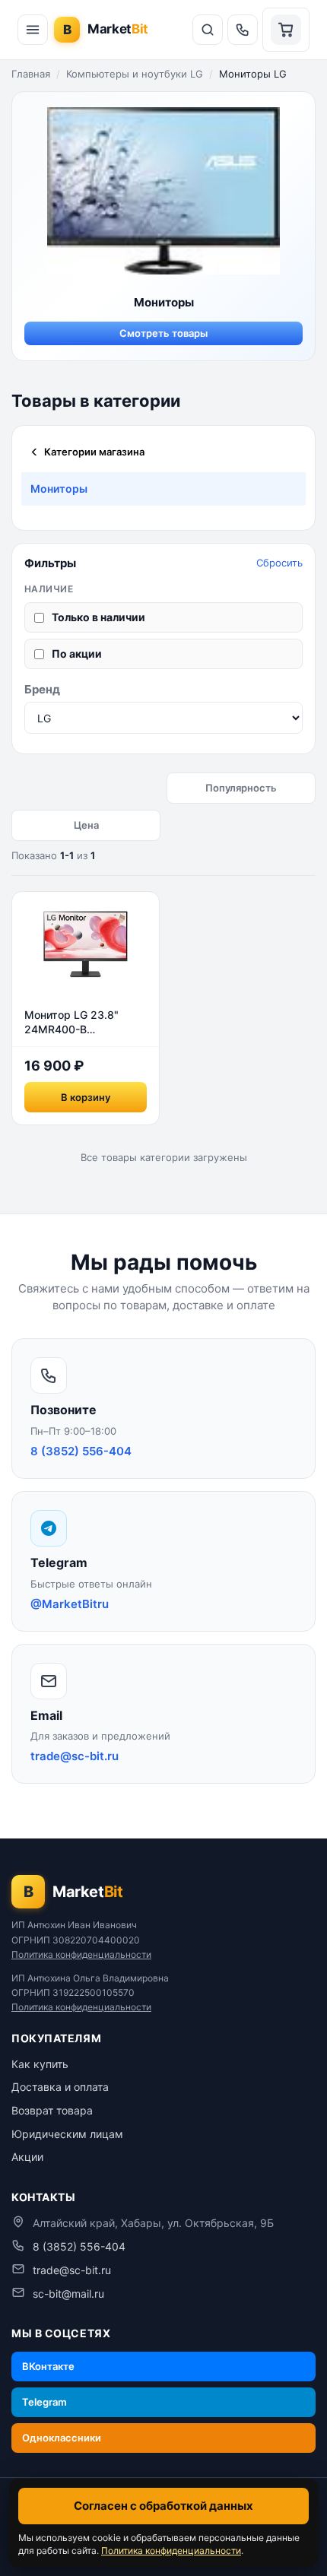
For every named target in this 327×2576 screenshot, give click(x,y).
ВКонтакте (48, 2366)
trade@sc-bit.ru (72, 2270)
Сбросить (279, 563)
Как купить (40, 2064)
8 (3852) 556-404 (79, 2246)
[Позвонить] (243, 30)
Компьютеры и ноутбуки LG (135, 74)
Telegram (44, 2402)
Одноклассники (62, 2438)
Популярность (241, 788)
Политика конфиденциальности (81, 1954)
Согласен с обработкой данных (163, 2506)
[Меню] (33, 30)
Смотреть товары (163, 333)
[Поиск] (208, 30)
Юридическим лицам (67, 2134)
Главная (31, 74)
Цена (86, 825)
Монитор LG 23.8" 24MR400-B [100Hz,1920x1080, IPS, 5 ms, (75, 1023)
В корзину (86, 1097)
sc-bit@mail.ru (68, 2294)
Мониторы (59, 489)
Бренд (42, 689)
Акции (27, 2157)
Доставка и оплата (60, 2087)
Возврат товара (52, 2110)
